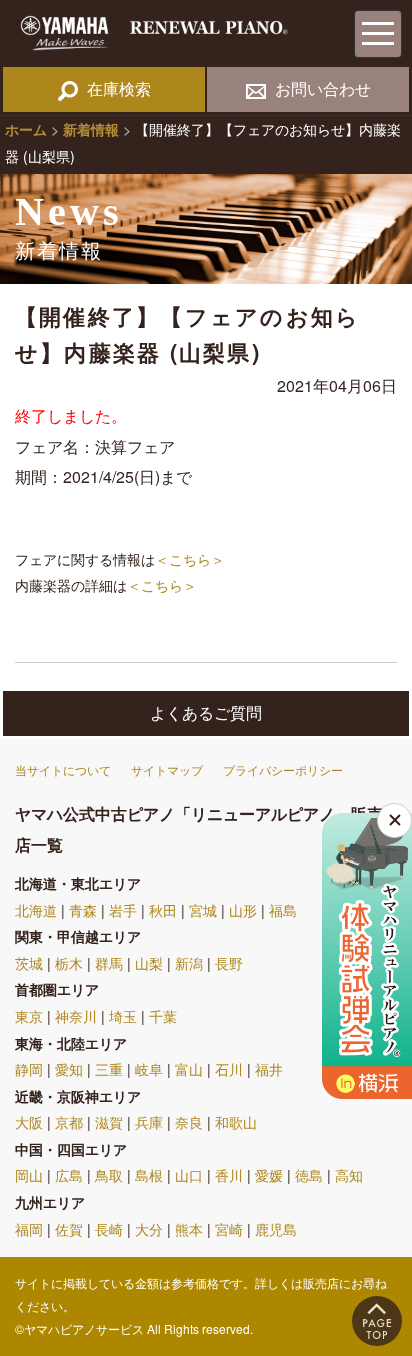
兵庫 (149, 1122)
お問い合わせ (323, 88)
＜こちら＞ (190, 559)
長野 (229, 963)
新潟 (189, 963)
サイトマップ (167, 769)
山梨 (149, 963)
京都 (69, 1122)
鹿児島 (276, 1229)
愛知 (69, 1069)
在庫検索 (119, 88)
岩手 (123, 910)
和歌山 (236, 1122)
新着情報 (91, 129)
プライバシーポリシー (283, 769)
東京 (29, 1016)
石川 (229, 1069)
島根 (149, 1175)
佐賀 (69, 1229)
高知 (349, 1175)
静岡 (29, 1069)
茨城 (29, 963)
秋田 (163, 910)
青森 (83, 910)
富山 (189, 1069)
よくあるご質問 (206, 712)
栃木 (69, 963)
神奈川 (76, 1016)
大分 (149, 1229)
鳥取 (109, 1175)
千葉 (163, 1016)
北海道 (36, 910)
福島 (283, 910)
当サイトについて (63, 769)
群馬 (109, 963)
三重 (109, 1069)
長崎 (109, 1229)
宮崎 (229, 1229)
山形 (243, 910)
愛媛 (269, 1175)
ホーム (26, 129)
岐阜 (149, 1069)
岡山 (29, 1175)
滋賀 (109, 1122)
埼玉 (123, 1016)
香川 (229, 1175)
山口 (189, 1175)
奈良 (189, 1122)
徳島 (309, 1175)
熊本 (189, 1229)
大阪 (29, 1122)
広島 (69, 1175)
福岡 (29, 1229)
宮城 (203, 910)
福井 (269, 1069)
